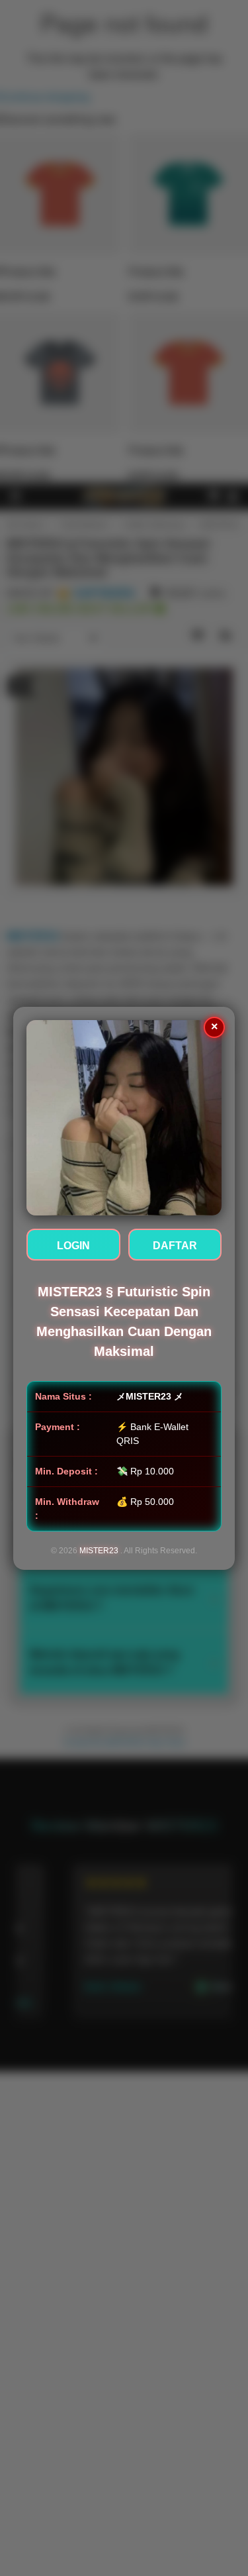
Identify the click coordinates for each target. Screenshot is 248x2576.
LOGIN (73, 1246)
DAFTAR (175, 1246)
